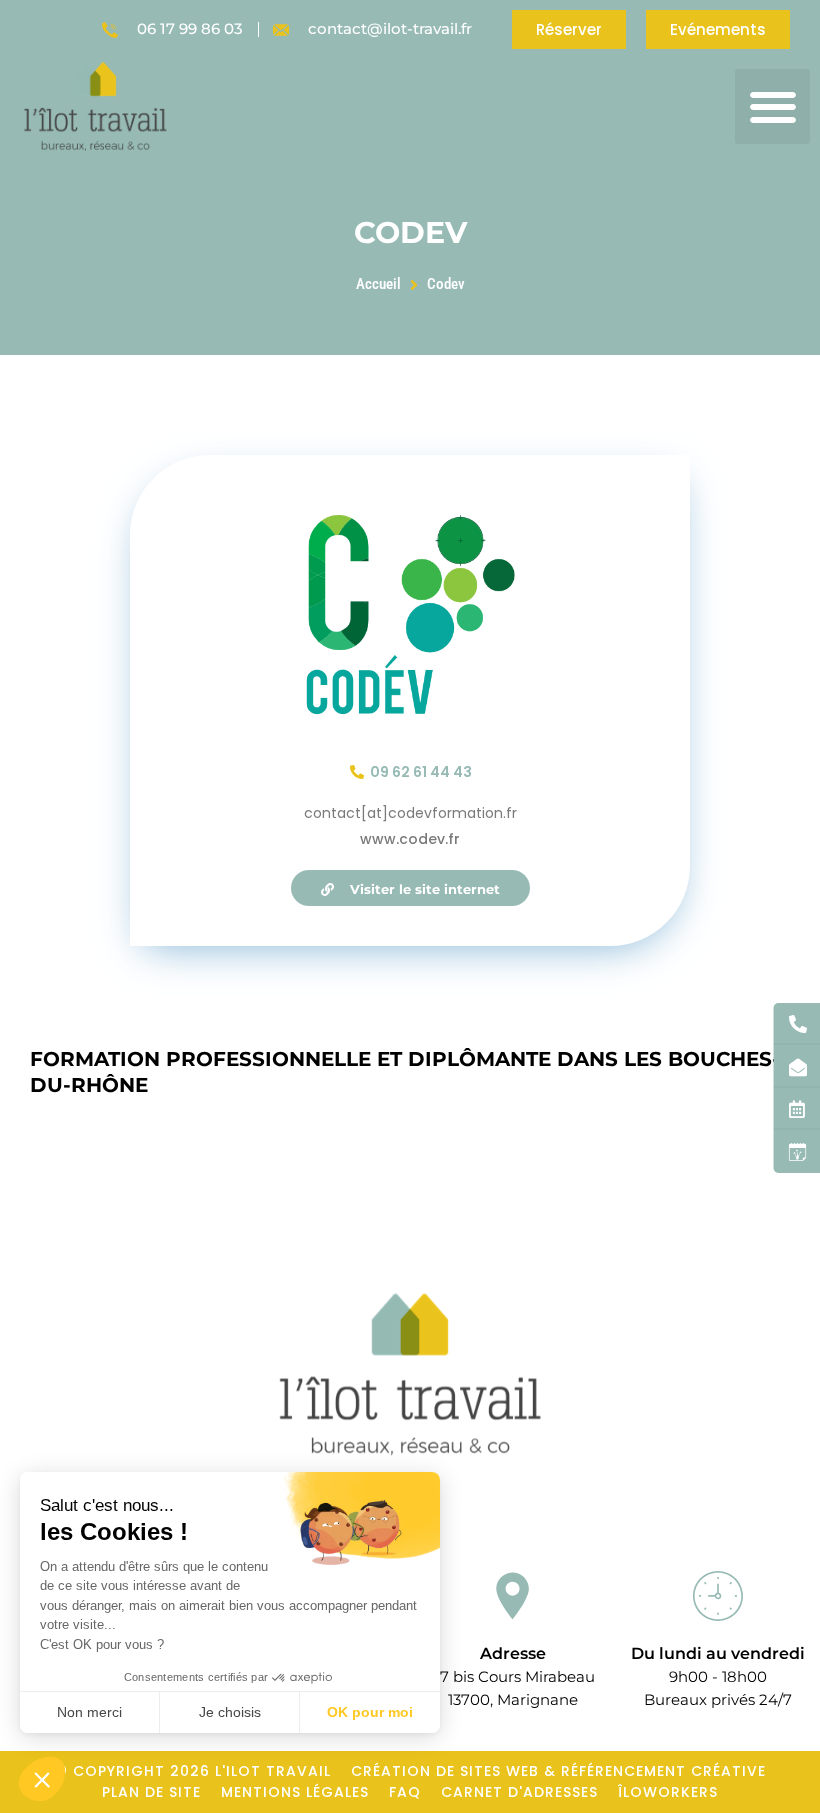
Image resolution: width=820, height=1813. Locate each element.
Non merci (89, 1712)
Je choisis (230, 1712)
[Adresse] (513, 1596)
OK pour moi (370, 1712)
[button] (772, 106)
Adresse (513, 1653)
